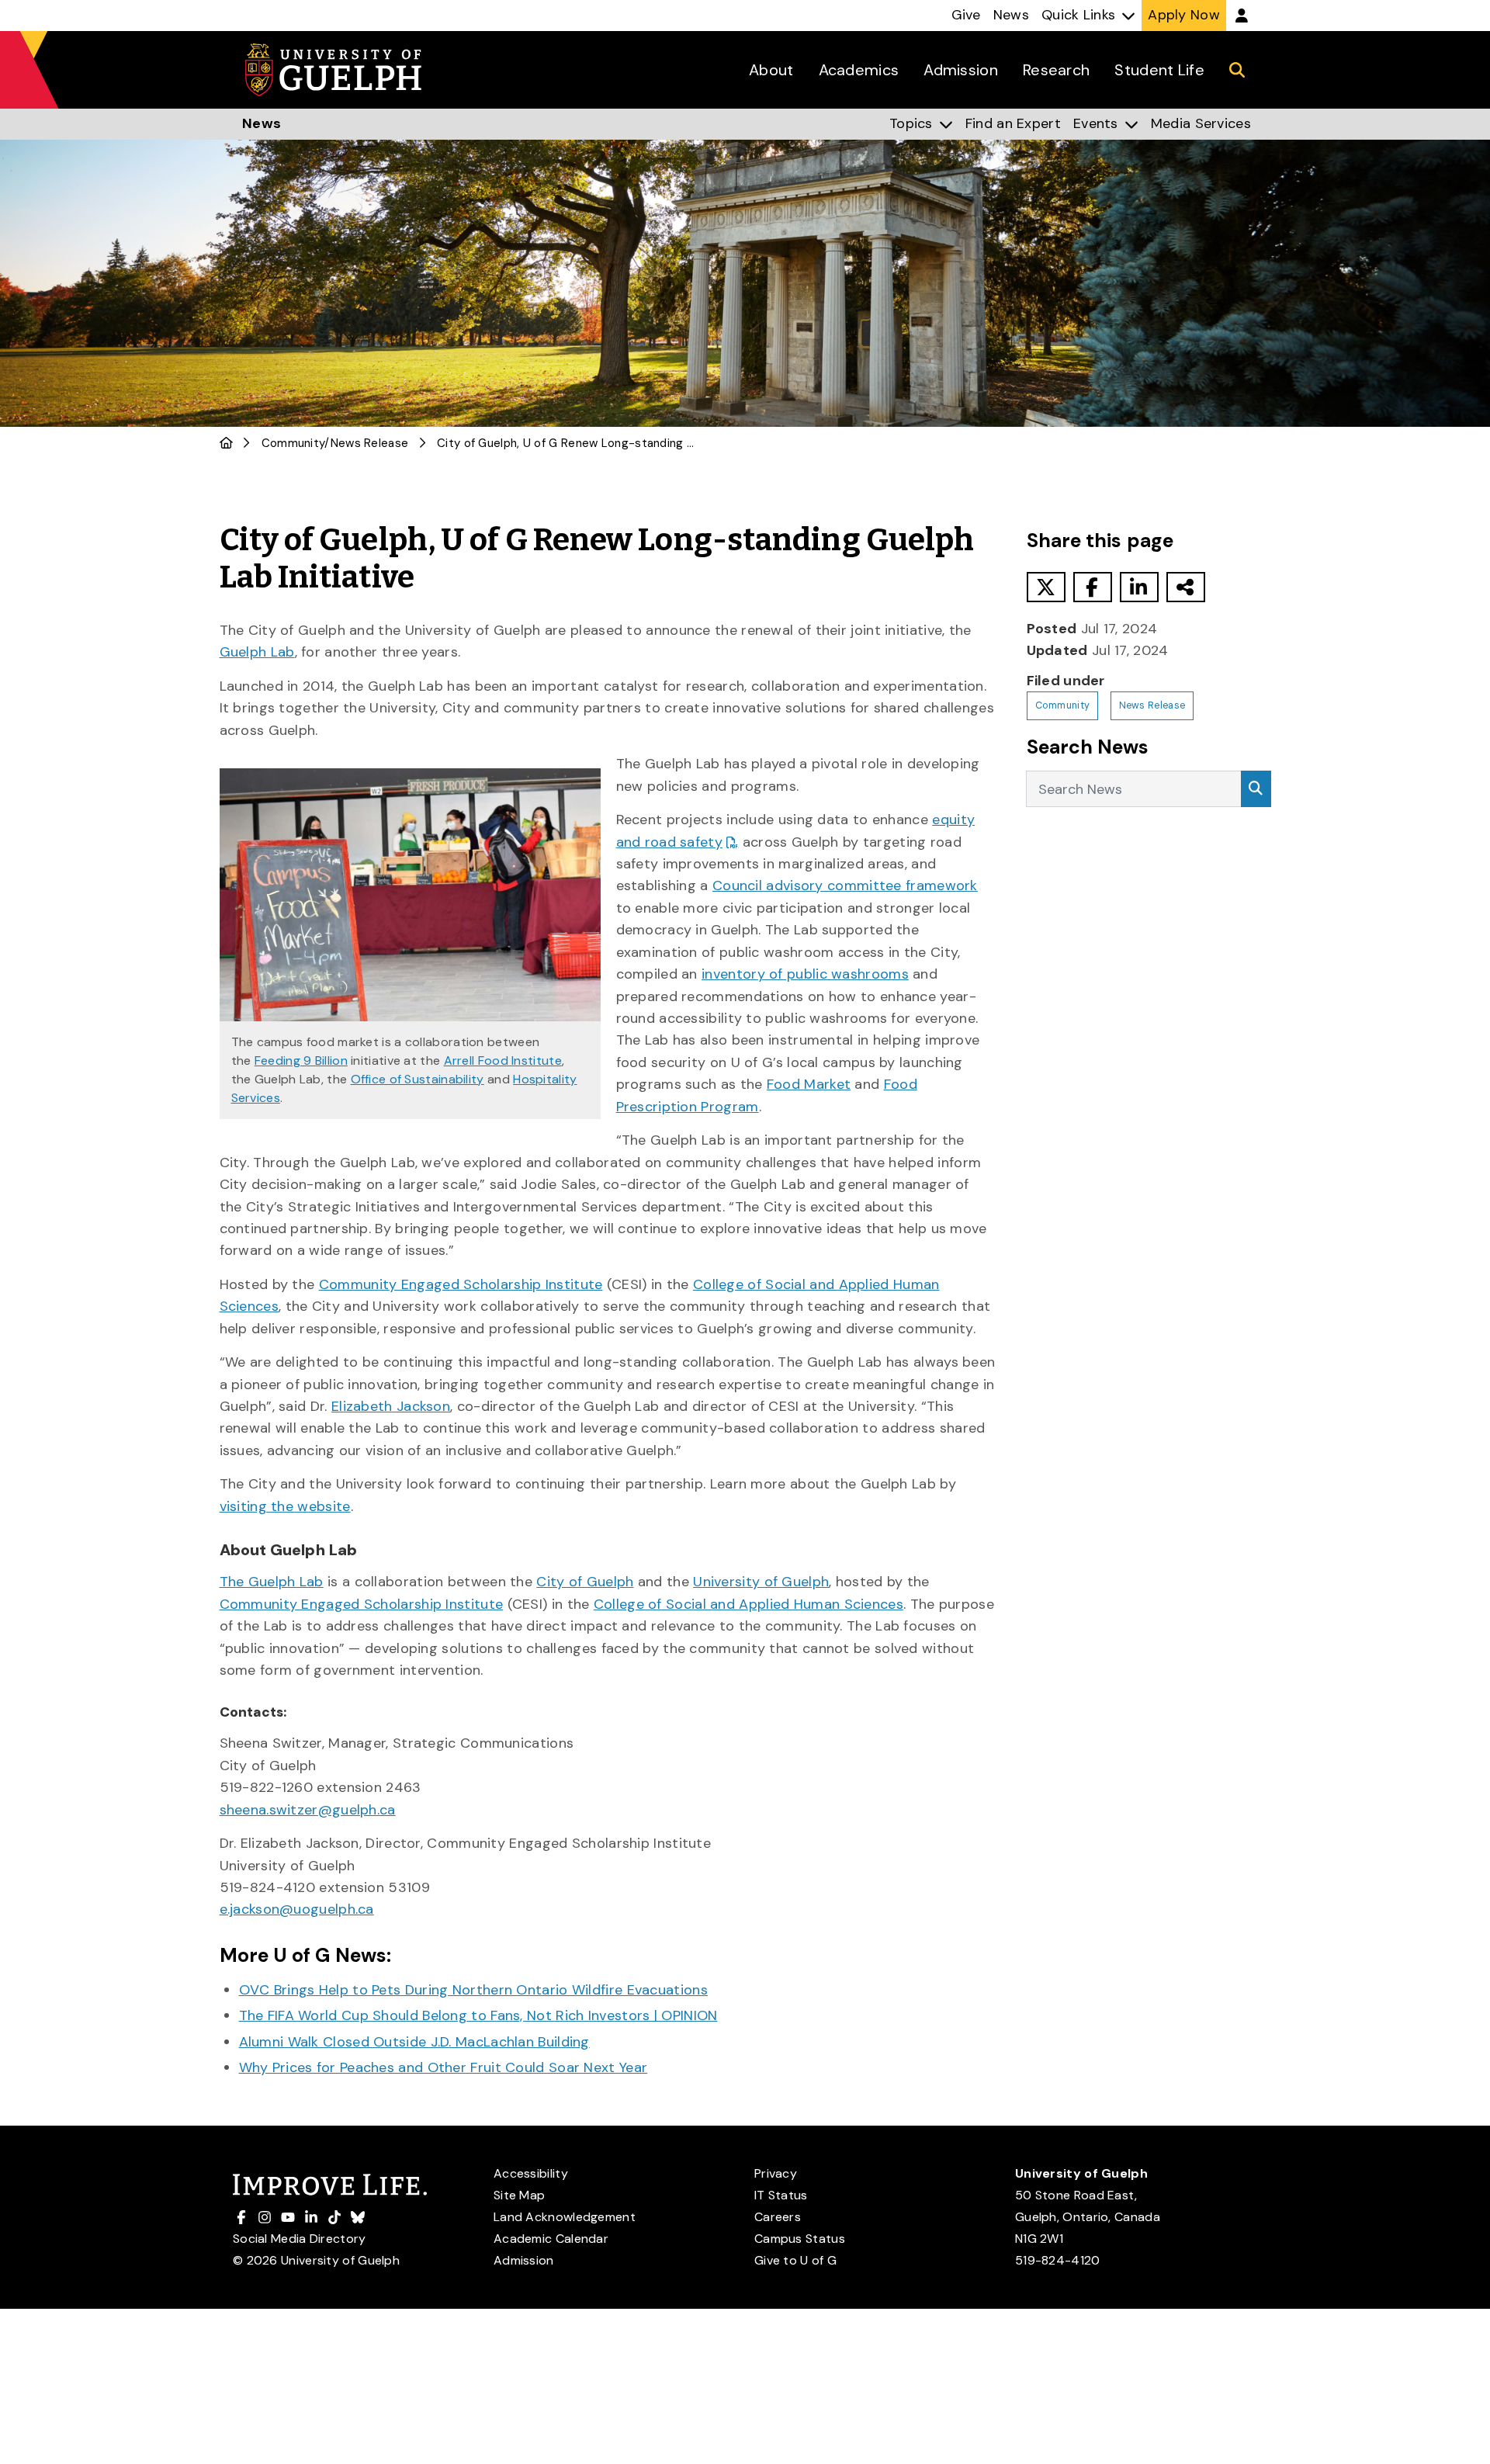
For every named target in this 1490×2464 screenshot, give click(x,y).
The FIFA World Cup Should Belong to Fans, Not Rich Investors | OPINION (478, 2015)
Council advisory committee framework (845, 885)
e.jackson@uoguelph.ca (297, 1909)
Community (293, 443)
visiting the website (285, 1506)
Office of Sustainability (418, 1079)
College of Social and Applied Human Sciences (748, 1604)
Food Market (809, 1084)
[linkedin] (1139, 587)
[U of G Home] (226, 443)
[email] (1186, 587)
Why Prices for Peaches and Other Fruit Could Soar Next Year (444, 2067)
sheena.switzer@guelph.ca (308, 1810)
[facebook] (1093, 587)
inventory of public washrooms (805, 974)
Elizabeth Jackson (391, 1406)
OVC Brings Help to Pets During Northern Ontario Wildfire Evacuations (473, 1990)
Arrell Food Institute (503, 1060)
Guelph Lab (257, 652)
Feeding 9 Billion (301, 1060)
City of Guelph (585, 1582)
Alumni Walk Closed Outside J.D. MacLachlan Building (414, 2042)
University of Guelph (761, 1582)
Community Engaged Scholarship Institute (461, 1284)
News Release (370, 443)
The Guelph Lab (272, 1582)
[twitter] (1046, 587)
